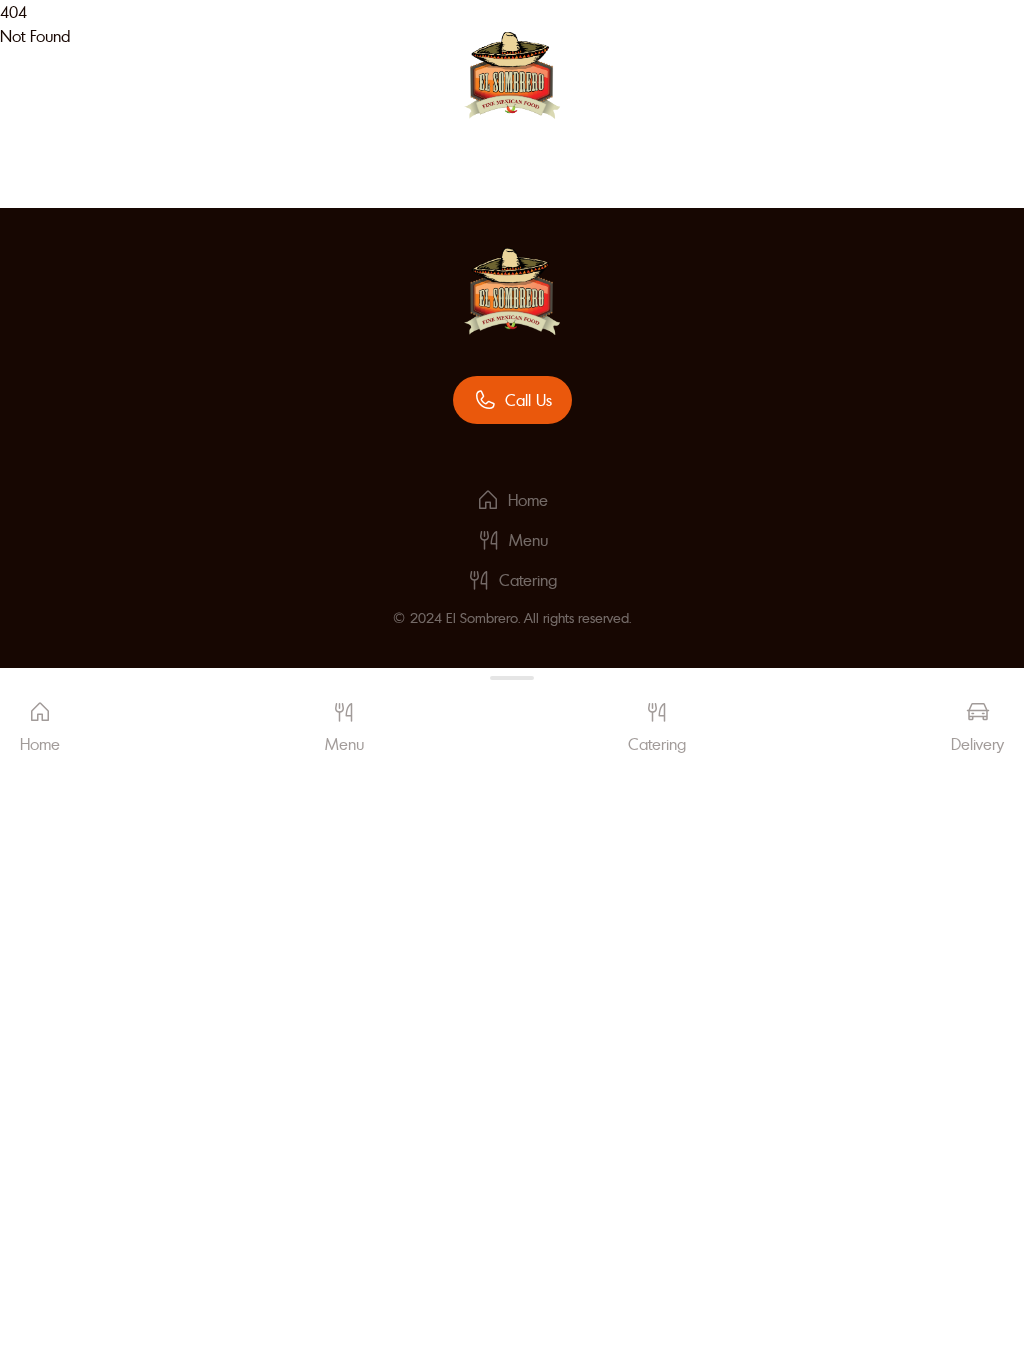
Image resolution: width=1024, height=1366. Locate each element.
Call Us (528, 400)
